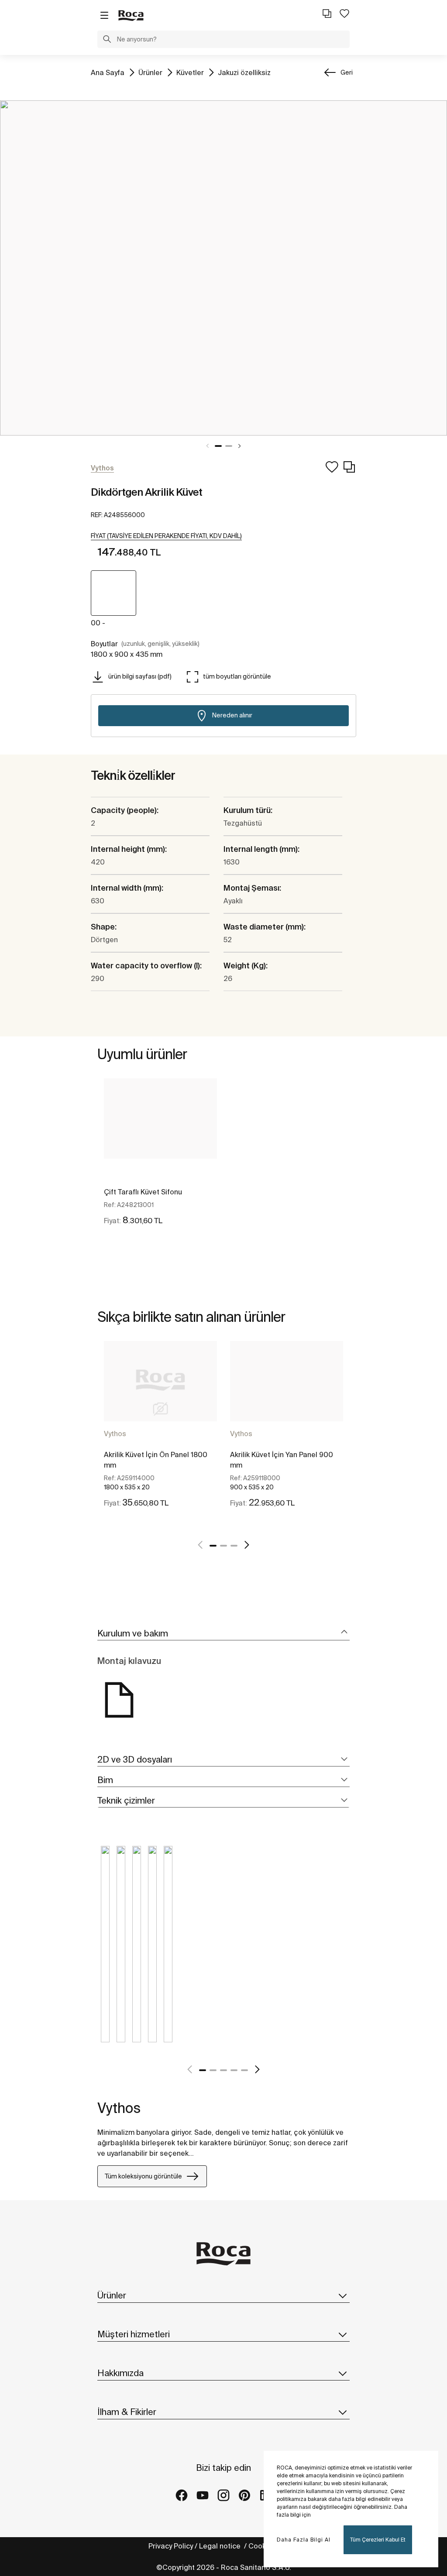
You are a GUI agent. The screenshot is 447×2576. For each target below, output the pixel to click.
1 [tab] (218, 446)
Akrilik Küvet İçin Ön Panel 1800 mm (156, 1460)
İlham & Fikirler (127, 2412)
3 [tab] (234, 1546)
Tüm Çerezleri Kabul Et (378, 2540)
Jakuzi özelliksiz (244, 72)
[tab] (223, 1634)
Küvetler (190, 72)
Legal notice (221, 2546)
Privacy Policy (171, 2546)
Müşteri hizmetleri (134, 2334)
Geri (347, 72)
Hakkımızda (120, 2373)
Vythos (115, 1434)
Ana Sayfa (108, 72)
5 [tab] (244, 2070)
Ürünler (150, 72)
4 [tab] (234, 2070)
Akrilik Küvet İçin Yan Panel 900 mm (282, 1460)
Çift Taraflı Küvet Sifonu (143, 1192)
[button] (107, 40)
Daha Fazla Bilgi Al (304, 2540)
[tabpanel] (223, 268)
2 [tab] (229, 446)
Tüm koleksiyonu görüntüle (143, 2176)
